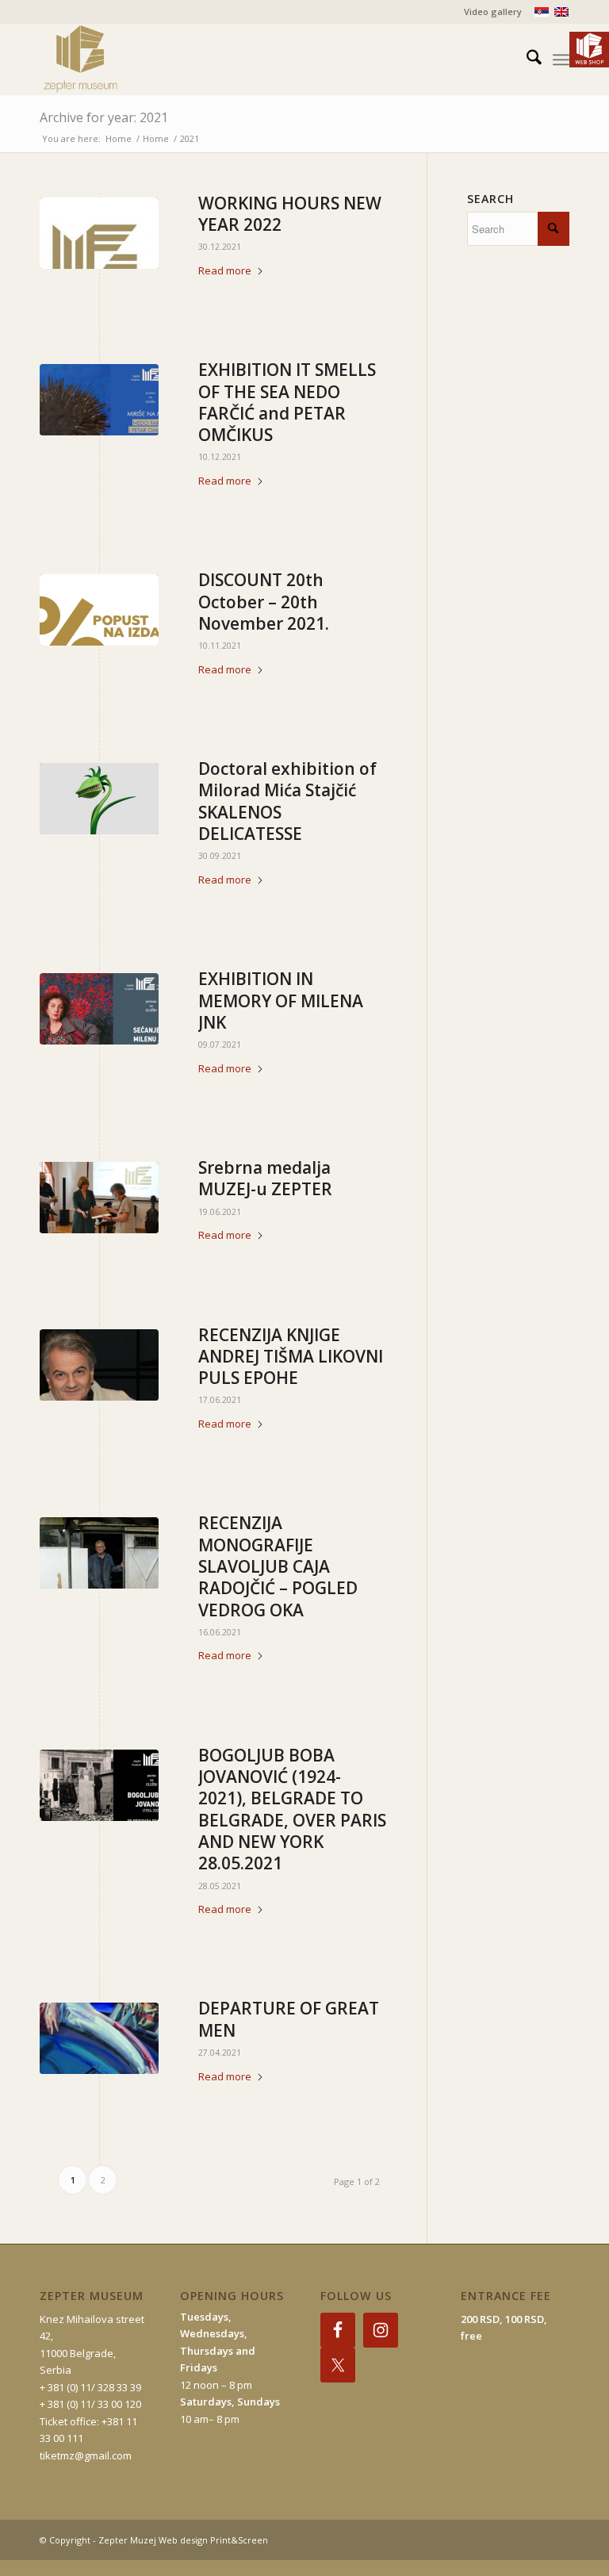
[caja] (99, 1553)
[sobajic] (99, 2038)
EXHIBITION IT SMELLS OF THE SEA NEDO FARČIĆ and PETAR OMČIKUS (287, 402)
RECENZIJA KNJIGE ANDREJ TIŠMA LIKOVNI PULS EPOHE (291, 1357)
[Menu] (561, 59)
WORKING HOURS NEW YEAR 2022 (290, 214)
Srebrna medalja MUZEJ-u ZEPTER (265, 1178)
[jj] (99, 1009)
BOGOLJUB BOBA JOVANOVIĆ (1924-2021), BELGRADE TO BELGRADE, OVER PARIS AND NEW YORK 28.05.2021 (292, 1809)
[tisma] (99, 1365)
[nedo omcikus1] (99, 400)
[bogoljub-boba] (99, 1785)
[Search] (526, 59)
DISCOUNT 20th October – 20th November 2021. (264, 602)
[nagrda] (99, 1198)
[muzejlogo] (99, 233)
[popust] (99, 610)
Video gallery (493, 11)
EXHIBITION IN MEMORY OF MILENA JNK (281, 1000)
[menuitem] (489, 12)
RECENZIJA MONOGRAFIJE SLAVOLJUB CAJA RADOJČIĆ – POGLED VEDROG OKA (278, 1566)
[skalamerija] (99, 799)
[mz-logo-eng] (117, 59)
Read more (225, 270)
